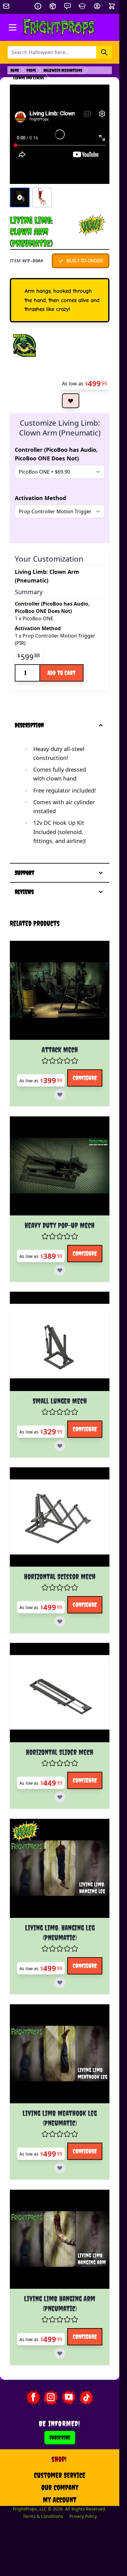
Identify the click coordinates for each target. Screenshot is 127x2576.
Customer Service (60, 2475)
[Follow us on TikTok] (87, 2397)
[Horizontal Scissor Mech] (60, 1517)
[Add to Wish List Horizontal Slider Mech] (60, 1797)
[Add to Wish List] (71, 401)
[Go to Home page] (59, 27)
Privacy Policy (83, 2516)
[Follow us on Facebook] (33, 2397)
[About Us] (38, 6)
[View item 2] (42, 197)
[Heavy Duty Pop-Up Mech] (60, 1166)
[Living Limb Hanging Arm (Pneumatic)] (60, 2239)
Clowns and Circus (29, 78)
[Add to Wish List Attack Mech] (60, 1095)
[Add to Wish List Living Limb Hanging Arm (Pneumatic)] (60, 2353)
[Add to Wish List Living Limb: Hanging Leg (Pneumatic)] (60, 1982)
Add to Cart (61, 673)
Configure (85, 1078)
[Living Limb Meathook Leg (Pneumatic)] (60, 2054)
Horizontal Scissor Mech (60, 1576)
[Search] (104, 52)
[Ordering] (53, 6)
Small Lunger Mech (60, 1401)
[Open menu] (13, 27)
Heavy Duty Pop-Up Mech (60, 1225)
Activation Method (40, 498)
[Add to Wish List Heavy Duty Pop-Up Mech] (60, 1270)
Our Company (60, 2487)
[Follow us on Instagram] (51, 2397)
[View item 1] (20, 197)
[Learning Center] (82, 6)
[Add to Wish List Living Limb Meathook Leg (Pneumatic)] (60, 2168)
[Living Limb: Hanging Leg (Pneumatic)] (60, 1868)
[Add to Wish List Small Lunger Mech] (60, 1446)
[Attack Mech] (60, 990)
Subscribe (60, 2437)
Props (31, 70)
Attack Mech (60, 1050)
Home (15, 70)
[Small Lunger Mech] (60, 1341)
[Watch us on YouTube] (69, 2397)
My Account (60, 2500)
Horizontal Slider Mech (60, 1752)
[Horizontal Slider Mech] (60, 1693)
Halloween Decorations (63, 70)
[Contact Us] (68, 6)
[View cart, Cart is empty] (113, 6)
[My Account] (97, 6)
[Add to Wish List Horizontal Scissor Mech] (60, 1621)
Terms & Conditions (43, 2516)
